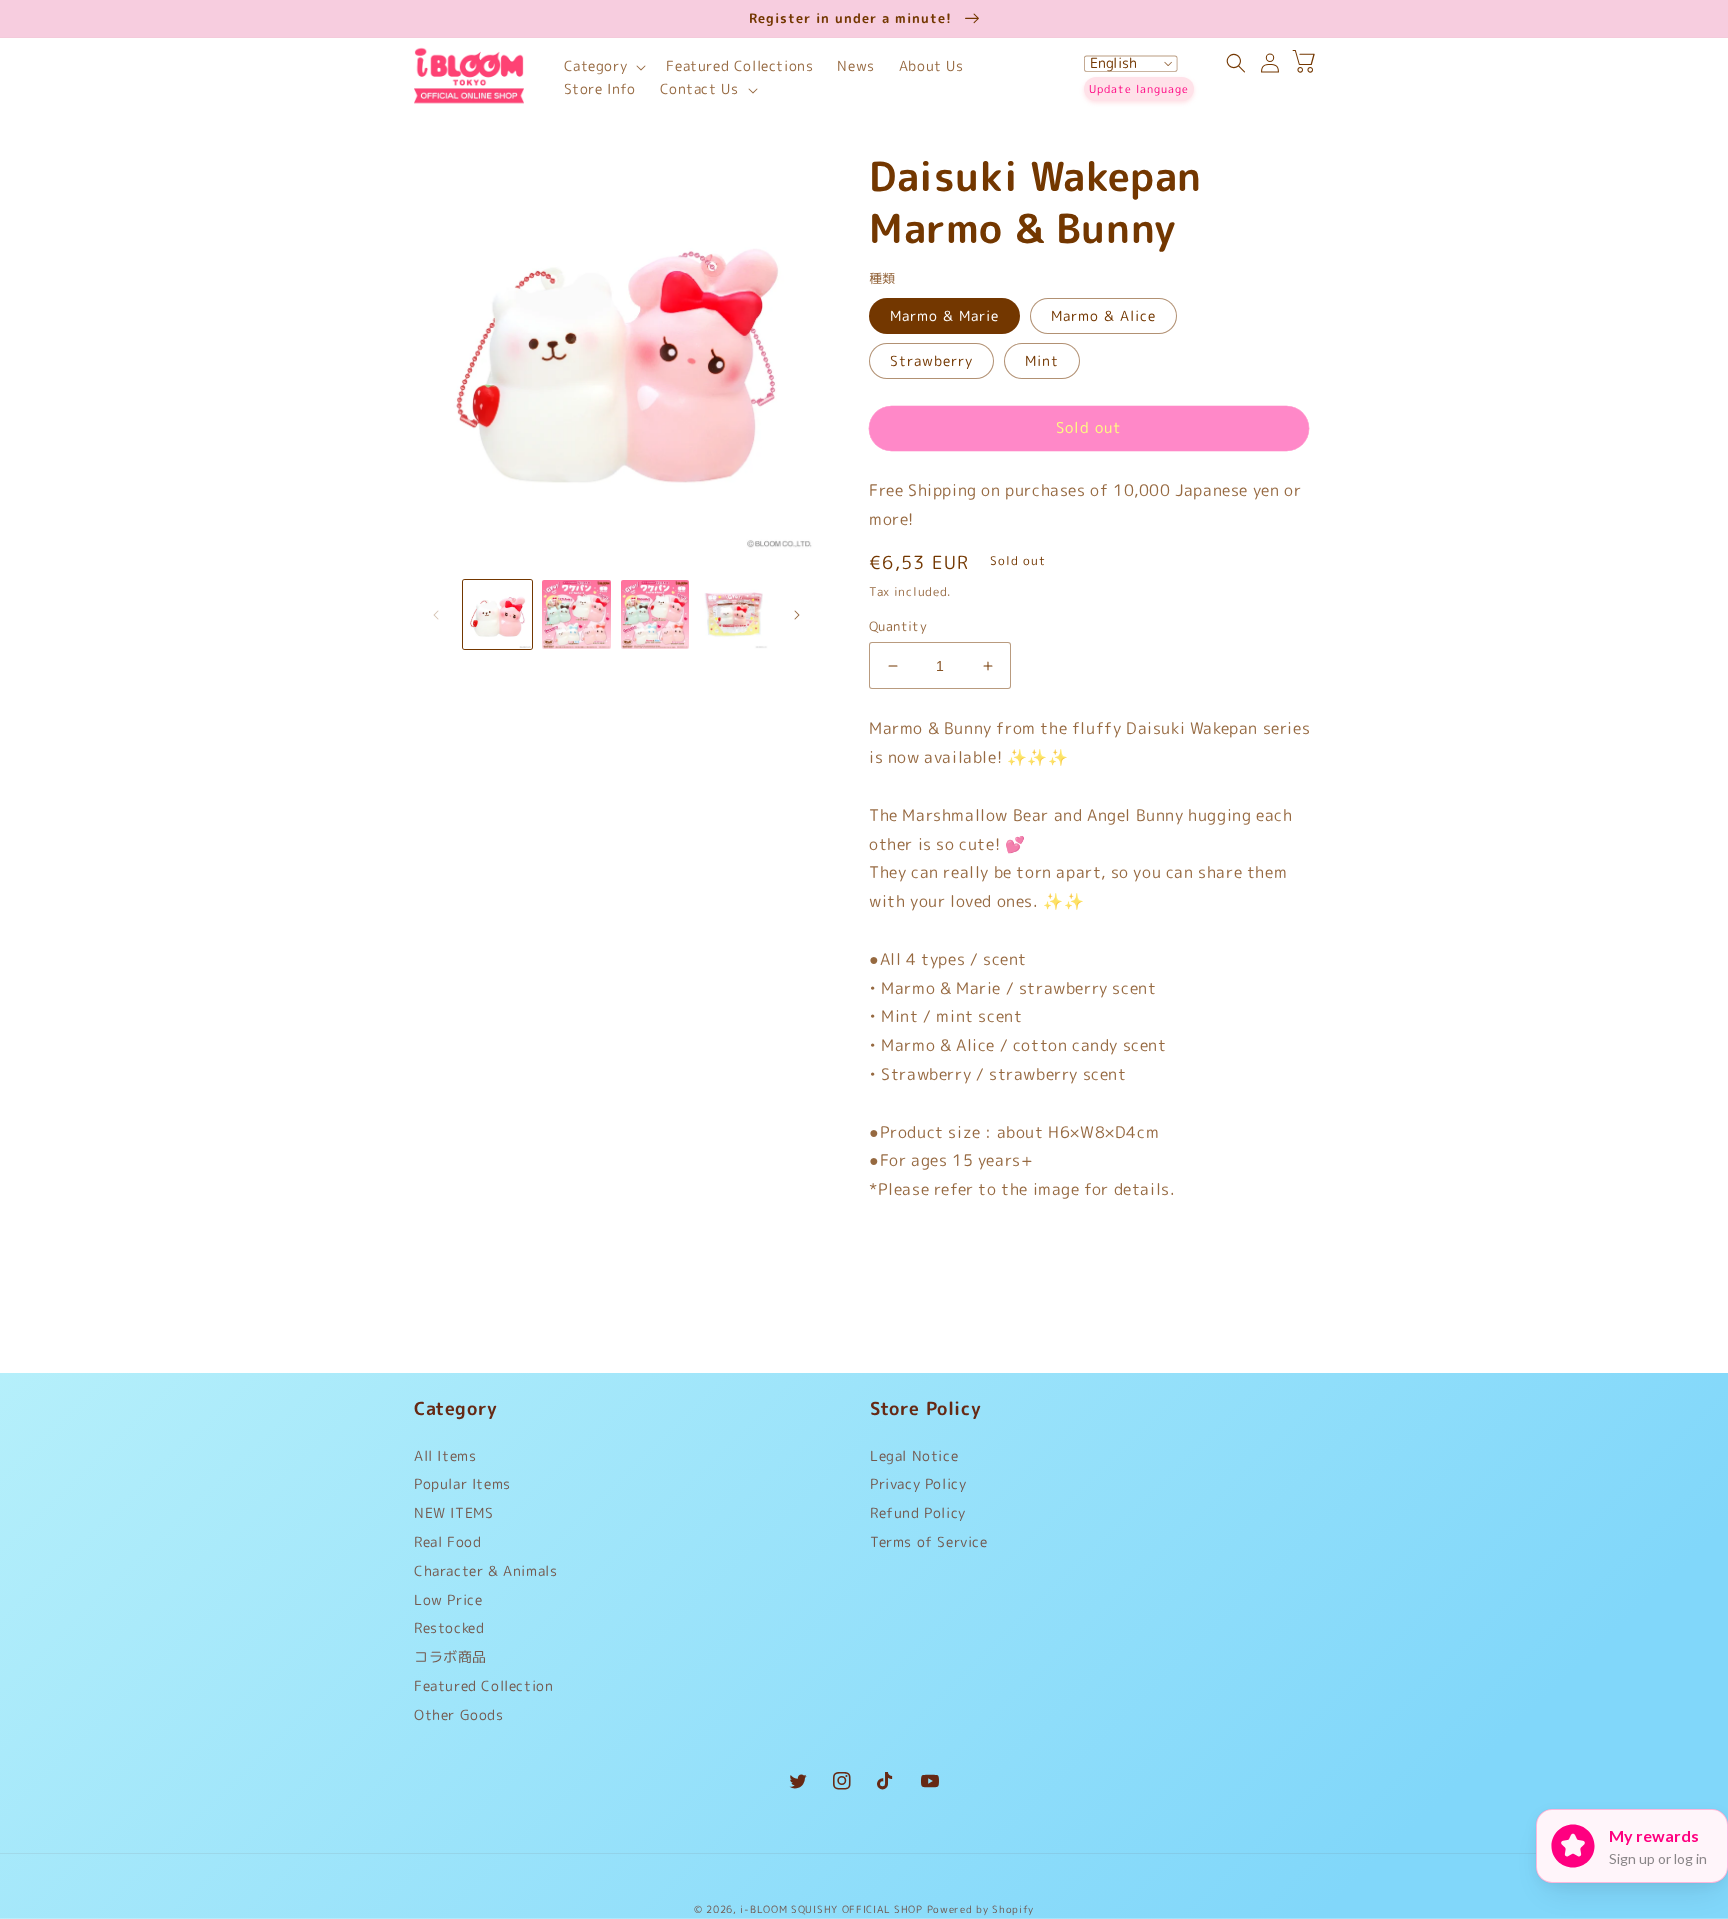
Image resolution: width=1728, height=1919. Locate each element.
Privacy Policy (918, 1483)
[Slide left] (436, 615)
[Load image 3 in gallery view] (655, 614)
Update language (1139, 89)
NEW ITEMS (453, 1512)
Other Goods (459, 1714)
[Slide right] (797, 615)
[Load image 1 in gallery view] (497, 614)
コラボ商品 (450, 1656)
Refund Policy (918, 1512)
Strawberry (931, 360)
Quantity (898, 626)
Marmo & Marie (944, 315)
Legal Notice (914, 1460)
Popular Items (462, 1483)
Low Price (448, 1599)
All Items (445, 1460)
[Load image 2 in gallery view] (576, 614)
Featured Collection (483, 1685)
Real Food (447, 1541)
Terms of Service (929, 1541)
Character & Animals (485, 1570)
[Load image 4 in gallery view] (733, 614)
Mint (1042, 360)
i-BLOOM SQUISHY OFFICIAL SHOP (831, 1909)
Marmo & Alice (1103, 315)
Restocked (449, 1627)
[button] (603, 66)
